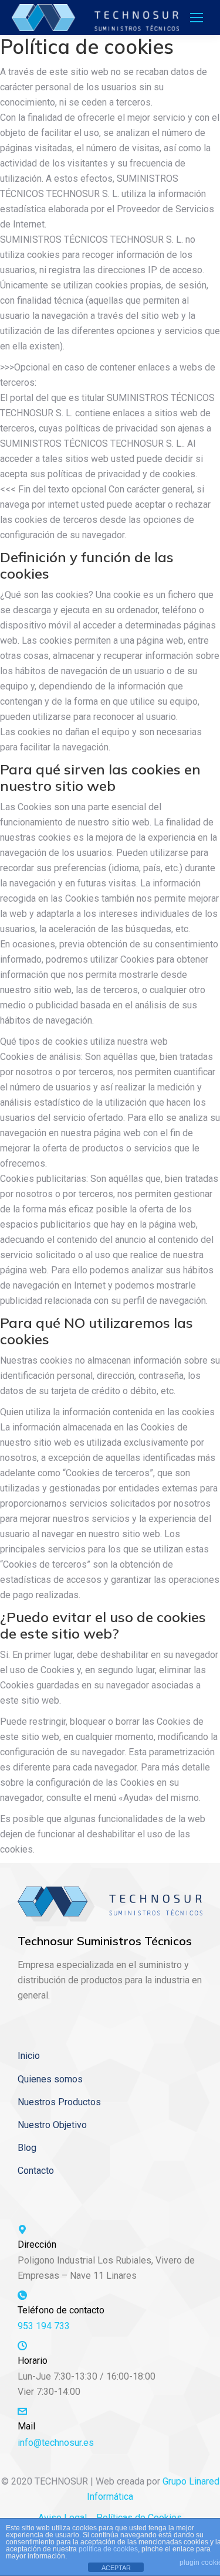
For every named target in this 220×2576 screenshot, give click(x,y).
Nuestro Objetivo (52, 2125)
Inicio (29, 2056)
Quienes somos (50, 2079)
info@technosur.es (56, 2443)
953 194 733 (44, 2326)
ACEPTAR (116, 2568)
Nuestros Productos (59, 2102)
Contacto (36, 2171)
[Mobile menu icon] (197, 18)
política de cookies (108, 2549)
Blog (27, 2148)
